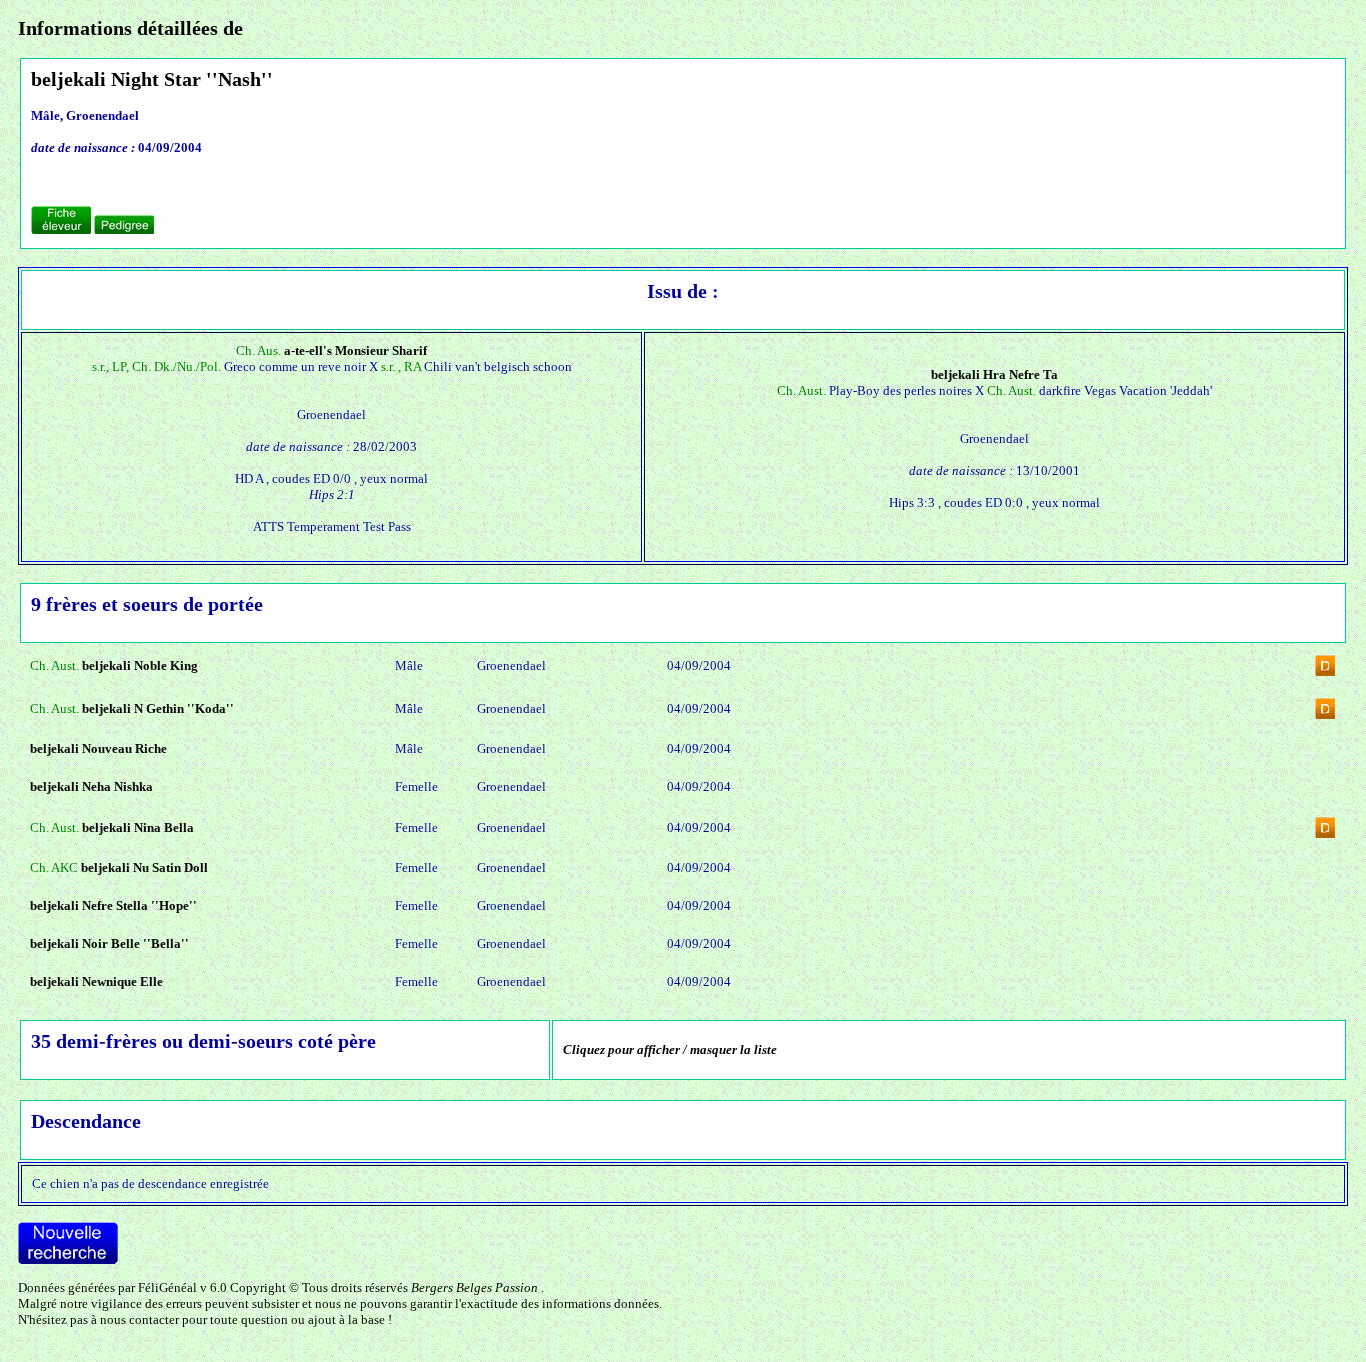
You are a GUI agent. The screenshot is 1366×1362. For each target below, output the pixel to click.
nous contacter (139, 1319)
